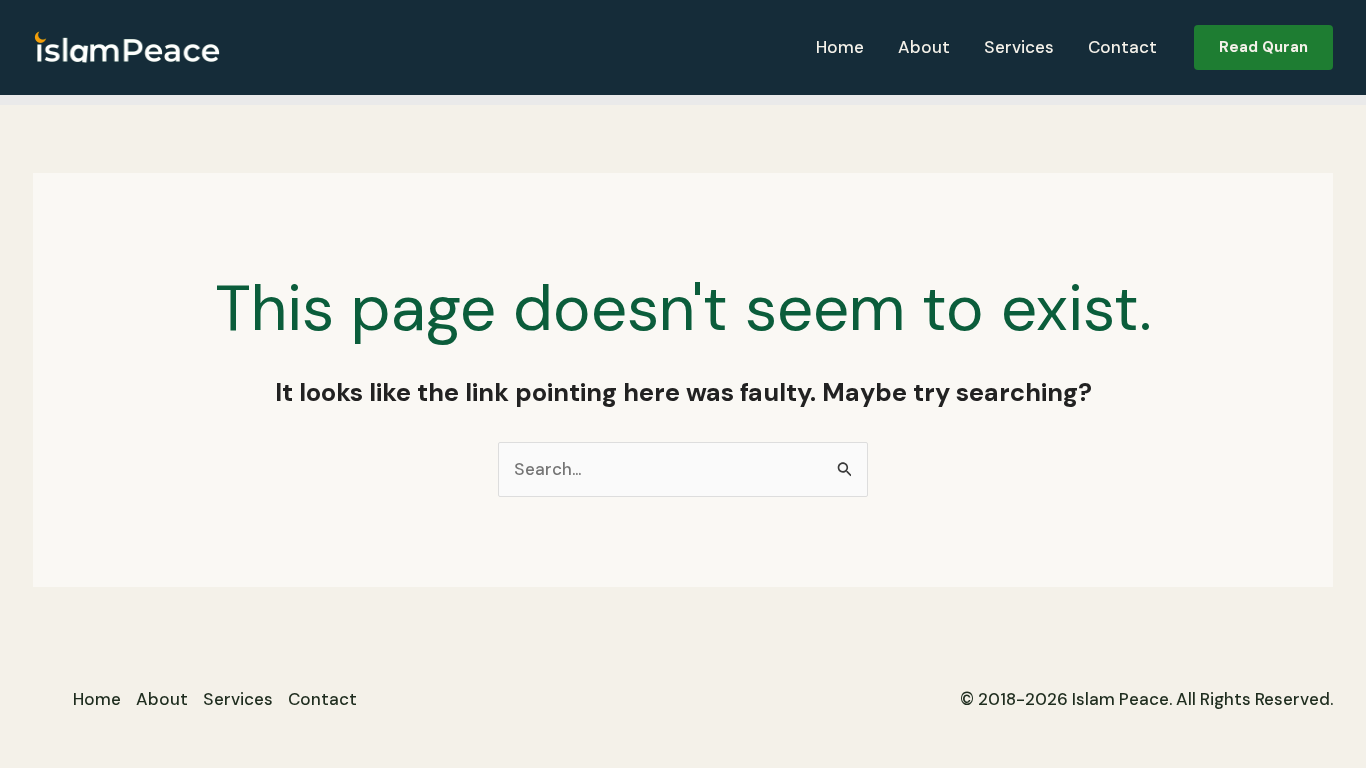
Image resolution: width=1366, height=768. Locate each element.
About (924, 47)
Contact (1122, 47)
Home (840, 47)
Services (1019, 47)
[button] (1263, 47)
